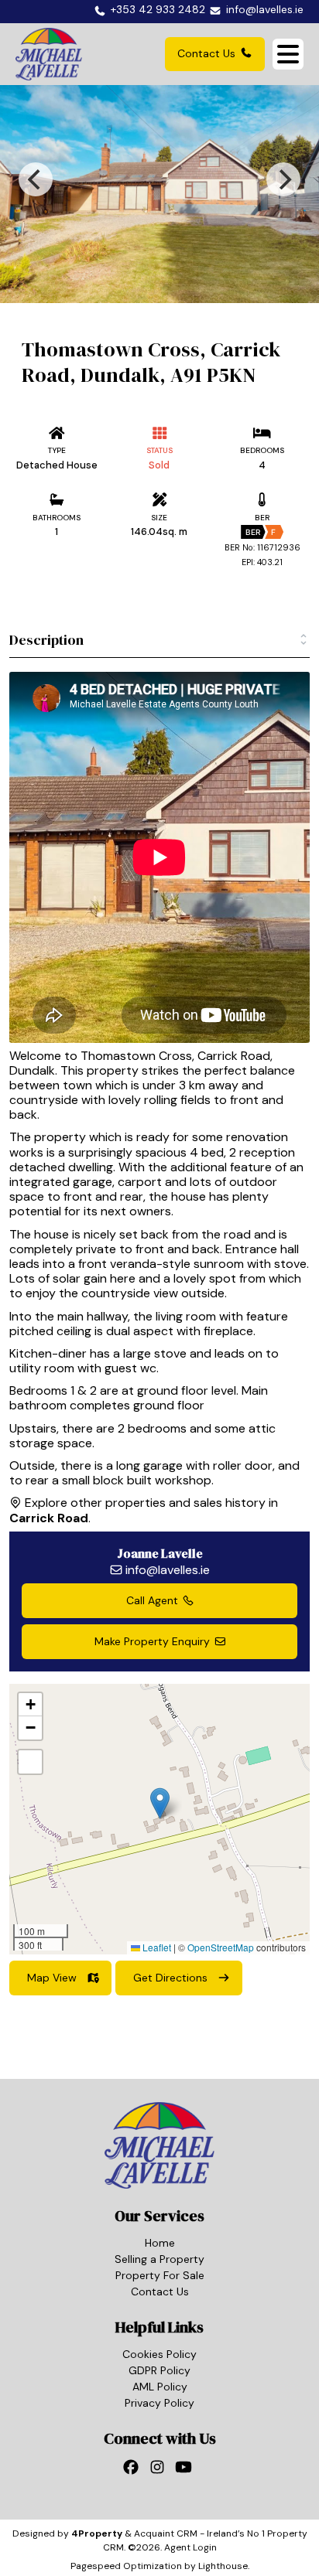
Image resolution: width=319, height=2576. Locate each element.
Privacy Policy (159, 2403)
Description (46, 640)
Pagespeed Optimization (126, 2566)
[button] (160, 1803)
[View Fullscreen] (30, 1762)
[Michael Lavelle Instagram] (159, 2471)
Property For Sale (160, 2275)
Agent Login (190, 2547)
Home (160, 2243)
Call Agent (152, 1600)
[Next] (283, 179)
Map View (52, 1978)
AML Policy (160, 2387)
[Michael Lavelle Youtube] (186, 2471)
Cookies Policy (159, 2354)
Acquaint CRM (166, 2533)
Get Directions (170, 1978)
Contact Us (206, 53)
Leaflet (156, 1947)
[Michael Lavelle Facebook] (133, 2471)
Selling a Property (159, 2259)
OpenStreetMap (221, 1947)
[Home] (49, 54)
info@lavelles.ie (168, 1570)
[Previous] (36, 179)
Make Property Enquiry (152, 1641)
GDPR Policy (159, 2370)
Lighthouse (223, 2566)
